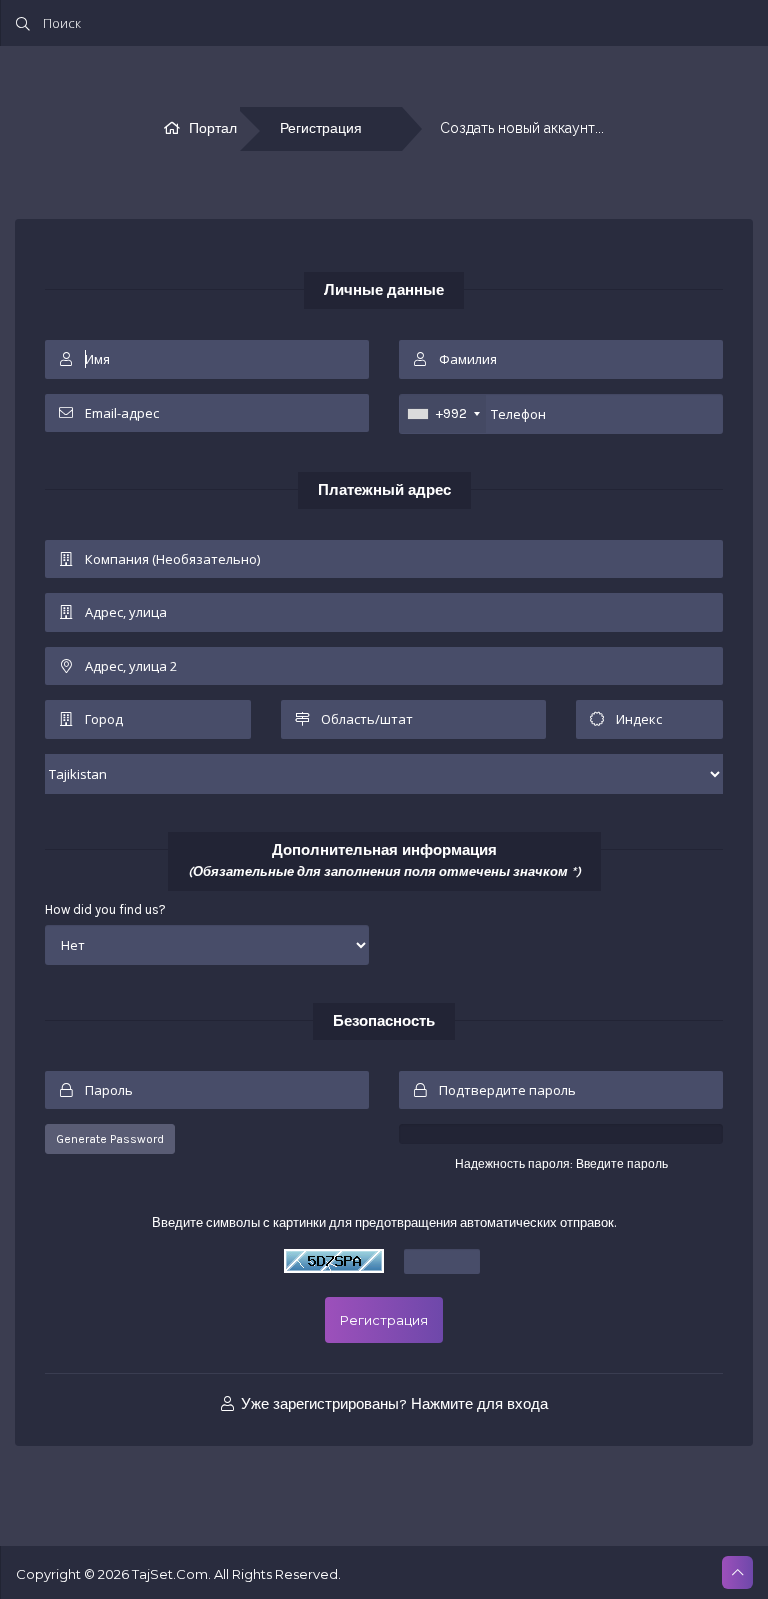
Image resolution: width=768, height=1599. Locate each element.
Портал (213, 128)
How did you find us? (105, 909)
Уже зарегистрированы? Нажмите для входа (392, 1404)
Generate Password (110, 1139)
